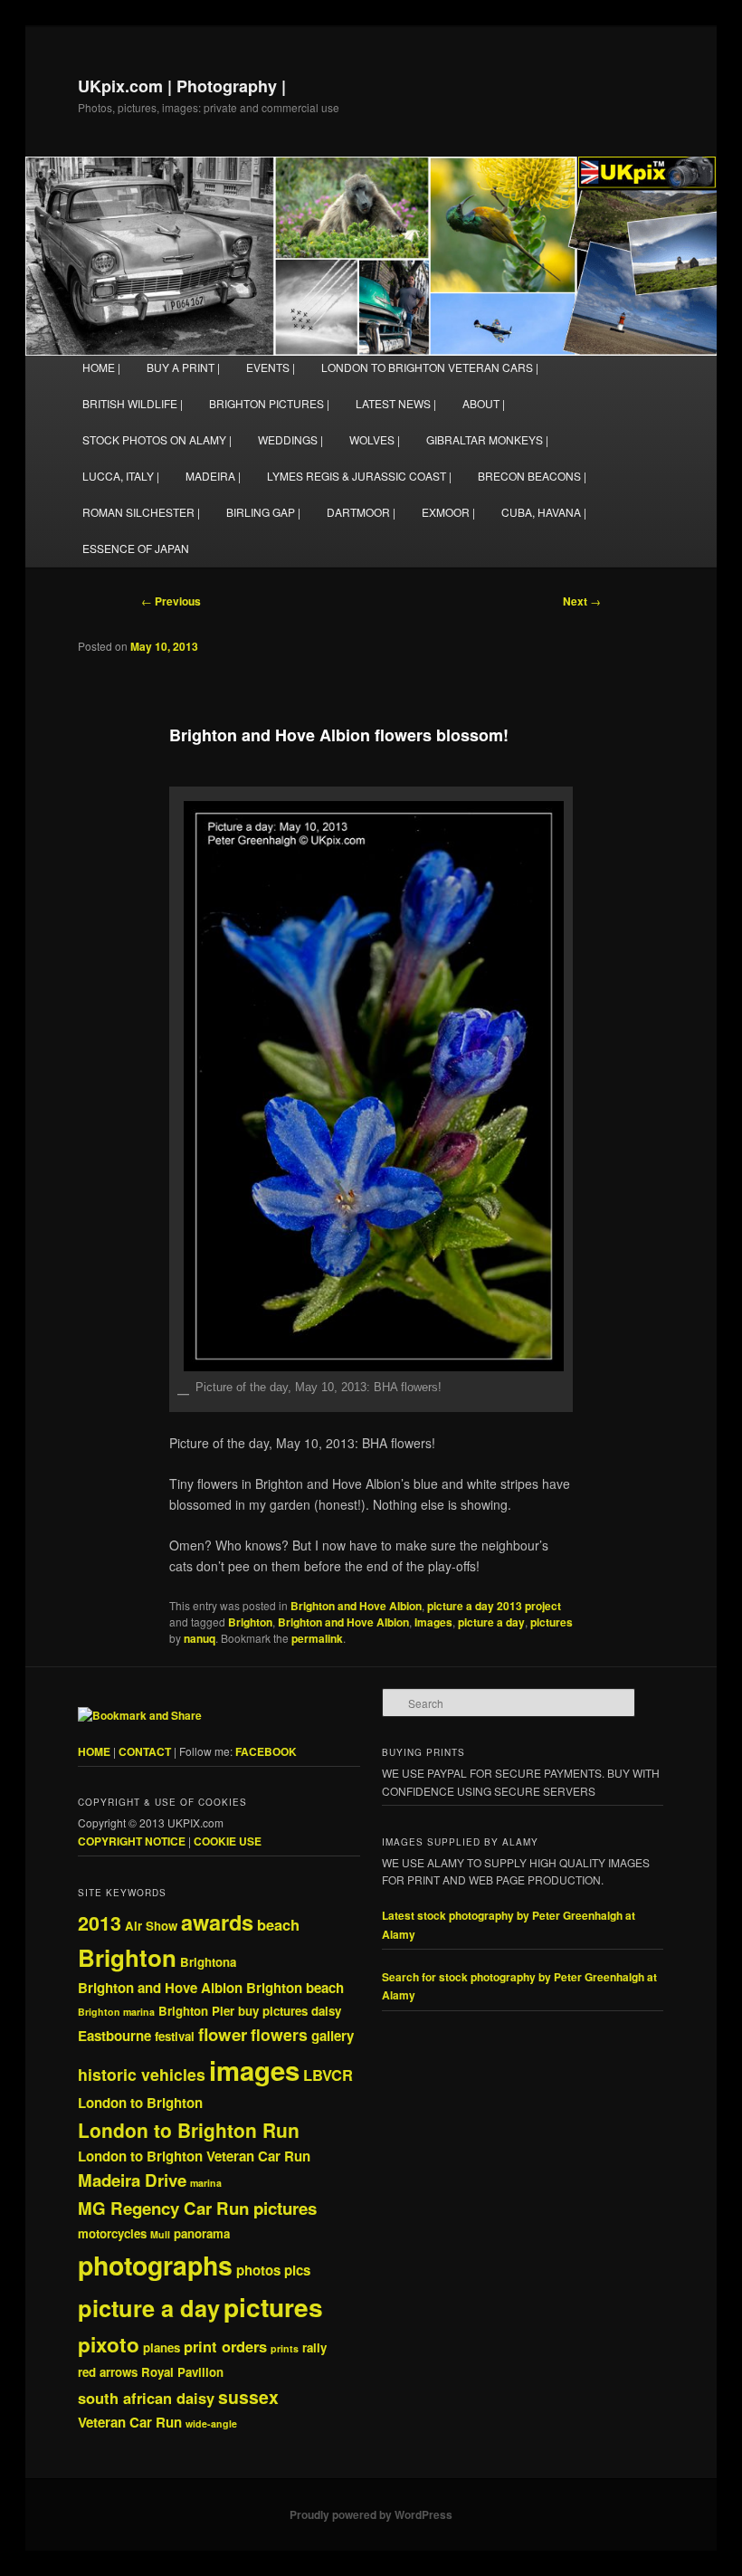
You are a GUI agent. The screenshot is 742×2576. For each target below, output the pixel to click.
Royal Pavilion (182, 2372)
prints (285, 2348)
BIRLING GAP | (263, 512)
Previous (171, 601)
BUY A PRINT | (183, 367)
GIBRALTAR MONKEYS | (487, 439)
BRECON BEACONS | (532, 476)
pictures (552, 1622)
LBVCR (328, 2075)
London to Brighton (140, 2103)
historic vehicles (142, 2074)
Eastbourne (114, 2036)
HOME (94, 1751)
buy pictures (273, 2011)
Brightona (208, 1962)
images (433, 1622)
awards (217, 1922)
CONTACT (145, 1751)
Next (582, 601)
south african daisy (146, 2398)
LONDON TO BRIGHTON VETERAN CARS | (430, 367)
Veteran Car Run (130, 2422)
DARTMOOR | (361, 512)
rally (314, 2347)
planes (162, 2347)
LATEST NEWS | (396, 403)
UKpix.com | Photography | (182, 86)
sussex (248, 2397)
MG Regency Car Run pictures (197, 2208)
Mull (160, 2234)
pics (297, 2270)
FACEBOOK (266, 1751)
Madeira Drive (132, 2180)
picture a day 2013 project (494, 1606)
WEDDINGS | (290, 439)
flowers (279, 2034)
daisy (326, 2011)
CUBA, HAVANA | (544, 512)
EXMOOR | (448, 512)
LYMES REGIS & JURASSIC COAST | (359, 476)
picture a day (491, 1622)
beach (278, 1924)
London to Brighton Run (189, 2130)
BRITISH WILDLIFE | (133, 403)
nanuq (200, 1638)
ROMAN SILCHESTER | (141, 512)
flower (223, 2034)
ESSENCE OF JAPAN (136, 548)
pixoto (109, 2344)
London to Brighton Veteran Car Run (194, 2156)
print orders (225, 2346)
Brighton (250, 1622)
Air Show (151, 1926)
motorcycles (112, 2233)
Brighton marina (116, 2012)
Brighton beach (295, 1988)
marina (206, 2183)
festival (175, 2036)
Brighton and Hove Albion (356, 1606)
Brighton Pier (196, 2011)
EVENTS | (271, 367)
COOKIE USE (228, 1841)
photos (258, 2270)
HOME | (101, 367)
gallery (333, 2036)
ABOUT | (484, 403)
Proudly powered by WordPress (371, 2514)
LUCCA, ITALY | (121, 476)
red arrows (108, 2372)
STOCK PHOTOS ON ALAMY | (157, 439)
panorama (202, 2233)
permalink (317, 1638)
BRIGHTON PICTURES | (269, 403)
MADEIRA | (213, 476)
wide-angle (211, 2423)
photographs (155, 2265)
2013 (100, 1923)
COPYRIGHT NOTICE (132, 1841)
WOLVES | (375, 439)
